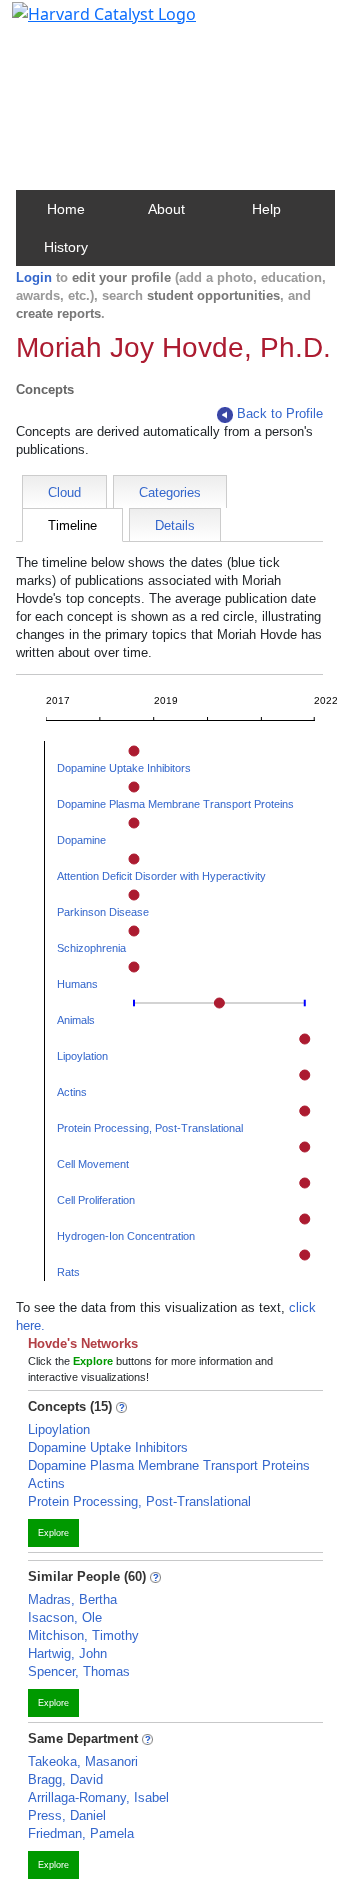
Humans (77, 984)
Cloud (64, 492)
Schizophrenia (91, 948)
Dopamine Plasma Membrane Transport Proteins (175, 804)
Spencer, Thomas (79, 1671)
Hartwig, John (67, 1653)
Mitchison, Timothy (83, 1635)
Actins (72, 1092)
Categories (170, 492)
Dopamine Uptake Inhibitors (124, 768)
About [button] (166, 209)
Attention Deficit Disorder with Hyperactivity (161, 876)
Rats (68, 1272)
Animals (76, 1020)
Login (34, 277)
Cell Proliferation (96, 1200)
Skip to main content (83, 24)
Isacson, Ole (65, 1617)
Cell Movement (93, 1164)
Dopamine (81, 840)
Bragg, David (65, 1779)
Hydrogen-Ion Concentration (126, 1236)
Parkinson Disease (103, 912)
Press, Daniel (67, 1815)
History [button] (66, 247)
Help (266, 209)
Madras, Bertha (72, 1599)
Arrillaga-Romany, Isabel (98, 1797)
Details (175, 525)
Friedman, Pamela (81, 1833)
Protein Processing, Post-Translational (150, 1128)
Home (66, 209)
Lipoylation (82, 1056)
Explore (53, 1533)
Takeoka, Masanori (83, 1761)
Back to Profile (280, 413)
